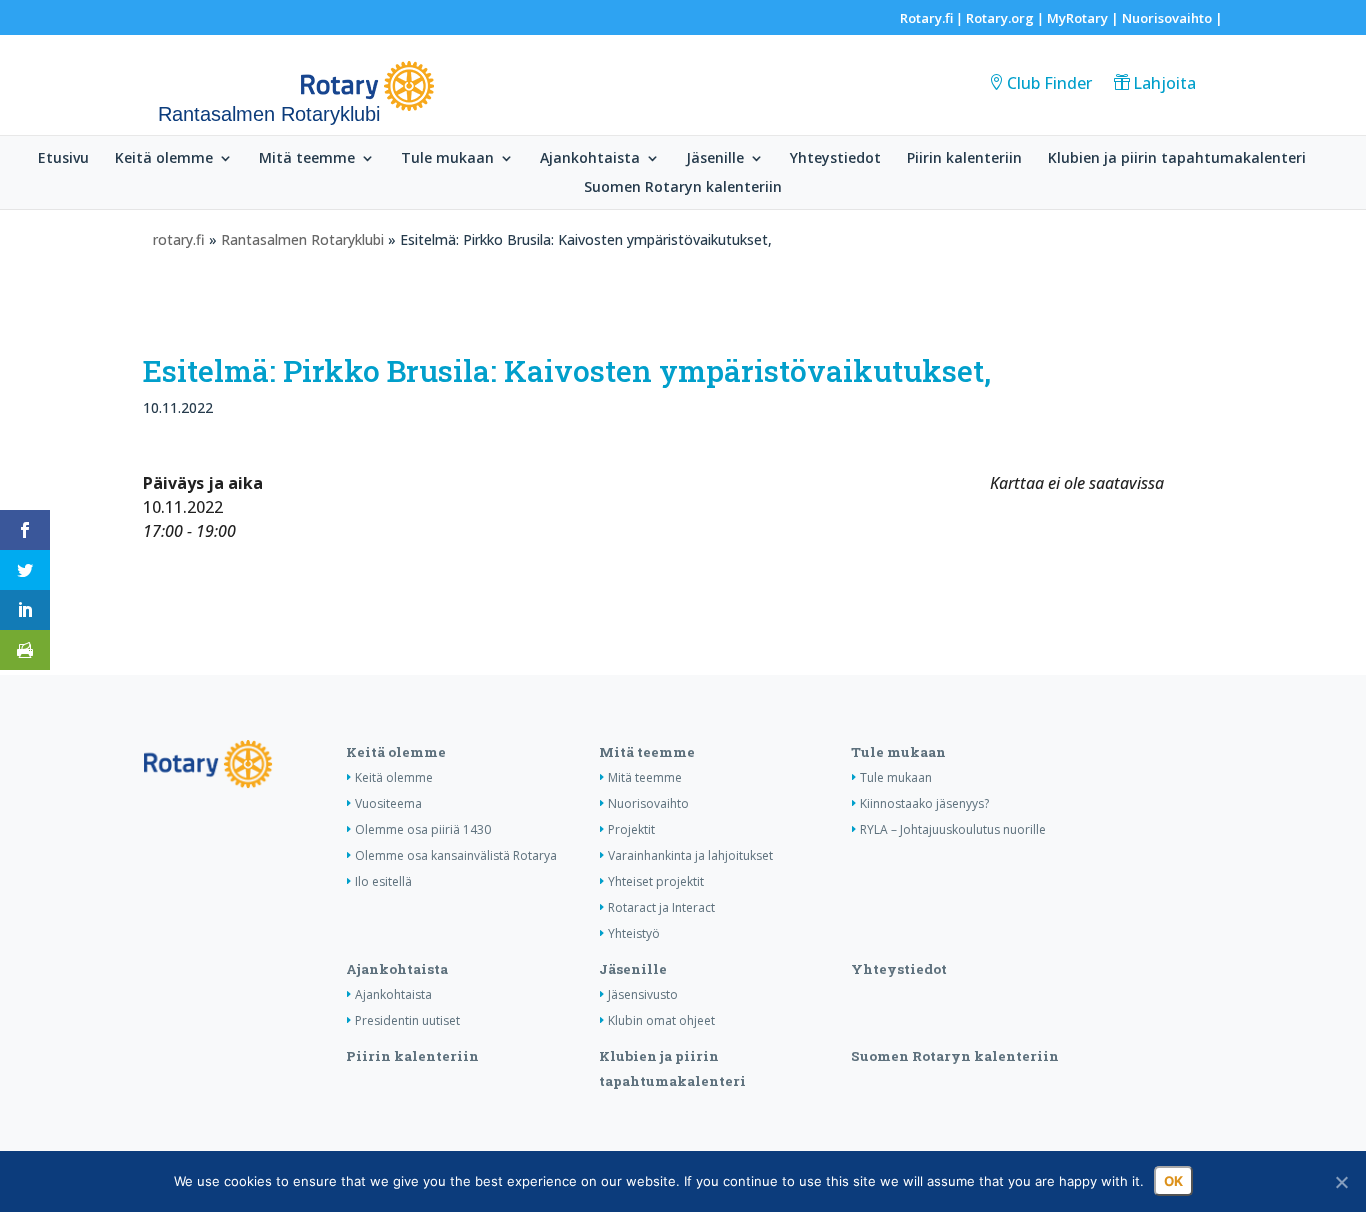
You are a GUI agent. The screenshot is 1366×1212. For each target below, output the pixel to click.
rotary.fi (179, 239)
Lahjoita (1164, 83)
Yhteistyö (634, 933)
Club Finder (1049, 83)
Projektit (631, 829)
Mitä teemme (307, 159)
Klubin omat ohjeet (661, 1020)
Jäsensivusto (643, 994)
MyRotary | (1084, 18)
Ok (1173, 1181)
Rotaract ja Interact (661, 907)
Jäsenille (715, 159)
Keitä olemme (164, 159)
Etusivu (63, 159)
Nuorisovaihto (1167, 18)
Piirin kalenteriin (964, 159)
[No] (1341, 1182)
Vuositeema (388, 803)
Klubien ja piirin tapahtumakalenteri (1177, 159)
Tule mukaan (447, 159)
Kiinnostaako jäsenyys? (924, 803)
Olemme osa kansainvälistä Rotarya (456, 855)
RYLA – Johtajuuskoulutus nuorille (953, 829)
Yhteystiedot (835, 159)
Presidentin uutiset (407, 1020)
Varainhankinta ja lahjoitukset (690, 855)
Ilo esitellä (383, 881)
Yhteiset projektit (656, 881)
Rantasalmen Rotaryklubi (302, 239)
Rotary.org (1000, 18)
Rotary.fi (926, 18)
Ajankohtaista (590, 159)
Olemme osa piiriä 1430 (423, 829)
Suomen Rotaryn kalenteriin (683, 188)
